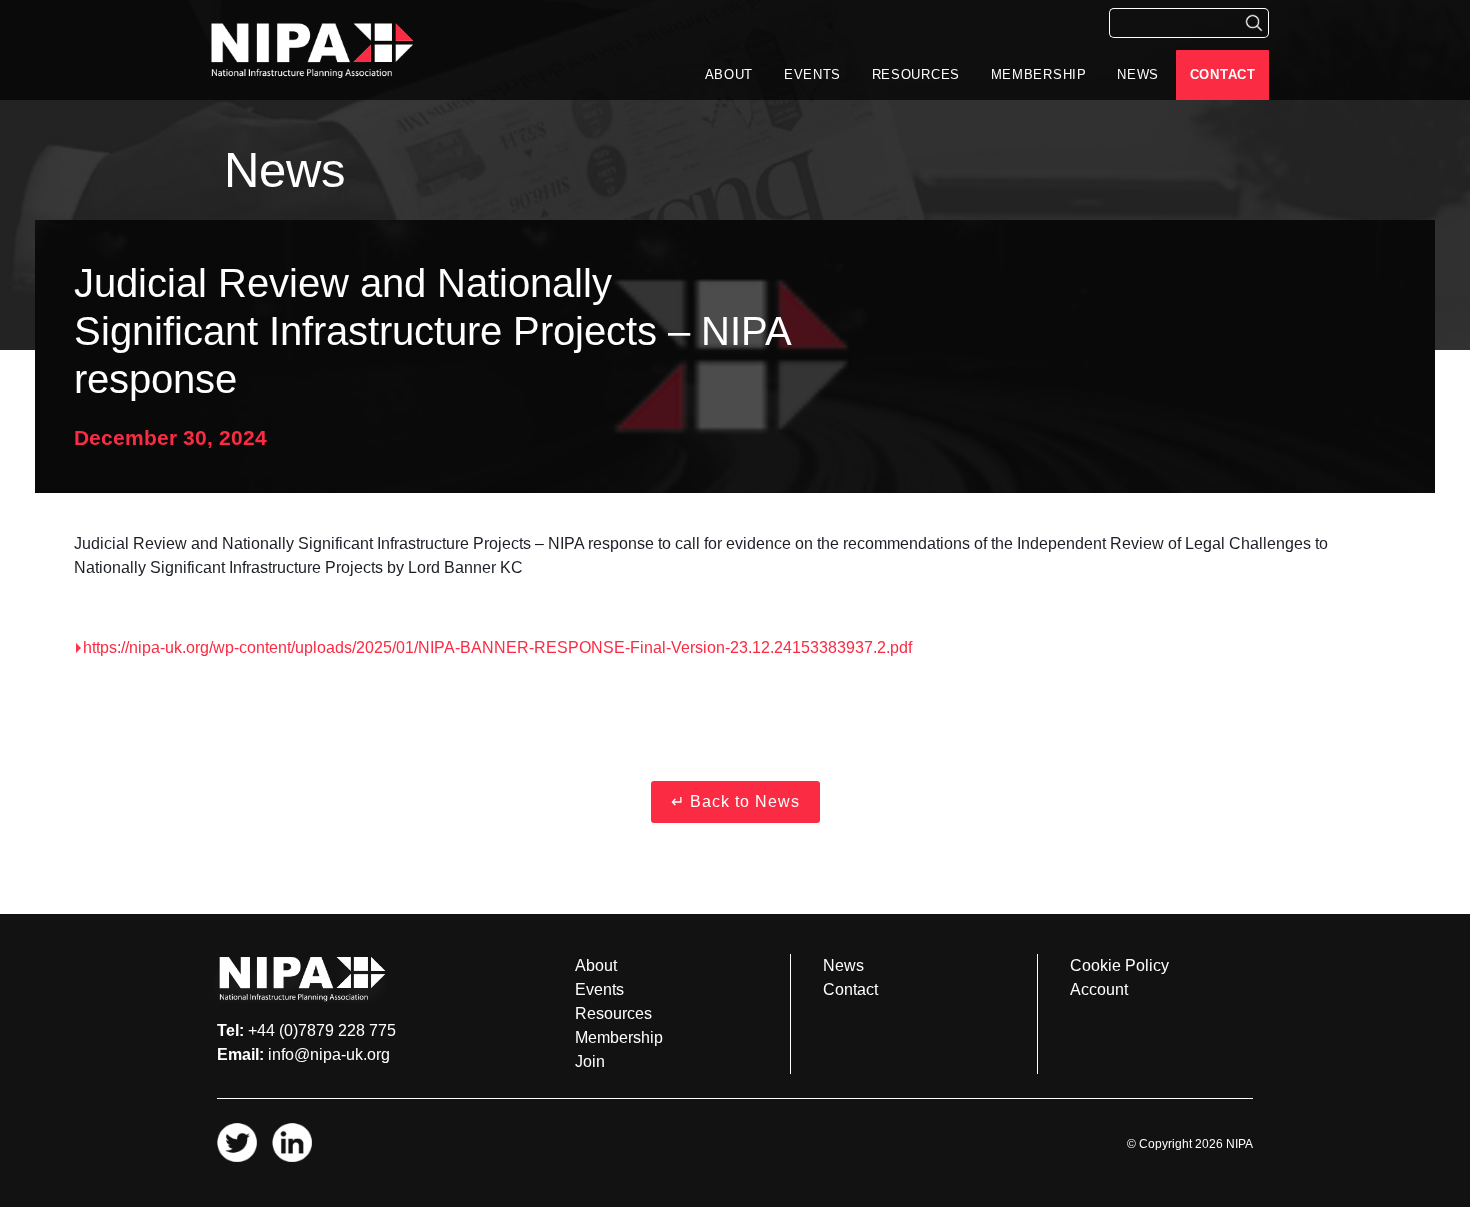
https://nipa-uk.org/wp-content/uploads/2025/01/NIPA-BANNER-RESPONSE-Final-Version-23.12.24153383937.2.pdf (497, 647)
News (1138, 74)
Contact (1223, 74)
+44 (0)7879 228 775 (322, 1030)
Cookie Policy (1119, 965)
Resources (916, 74)
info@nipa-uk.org (329, 1054)
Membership (1039, 74)
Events (812, 74)
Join (590, 1061)
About (729, 74)
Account (1099, 989)
